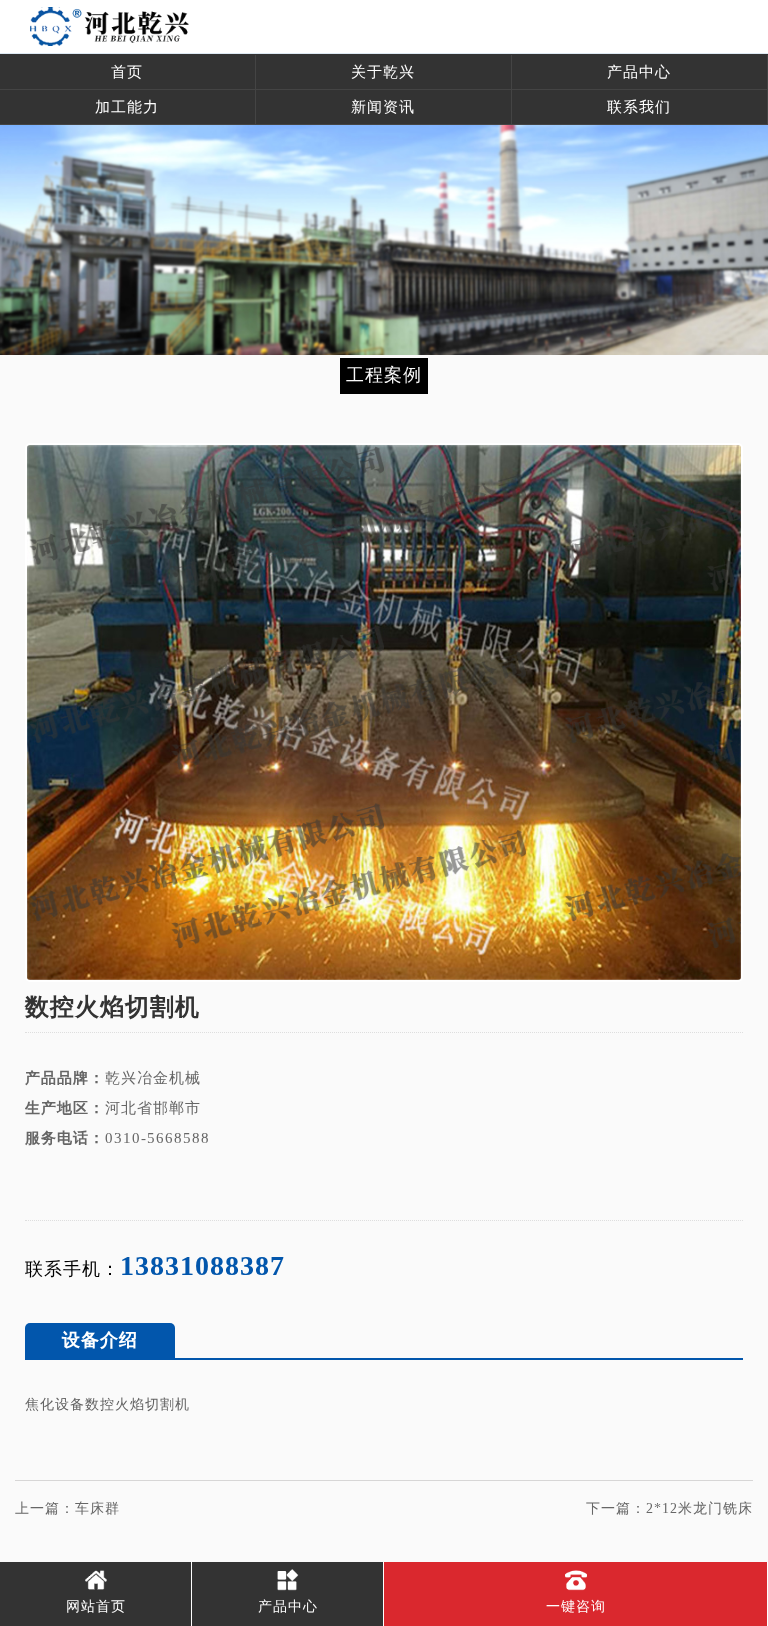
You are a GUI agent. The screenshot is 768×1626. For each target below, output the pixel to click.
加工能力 (127, 107)
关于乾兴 (383, 72)
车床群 (97, 1508)
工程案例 (384, 375)
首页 (127, 72)
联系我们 (639, 107)
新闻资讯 (383, 107)
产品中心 (639, 72)
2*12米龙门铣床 (699, 1508)
